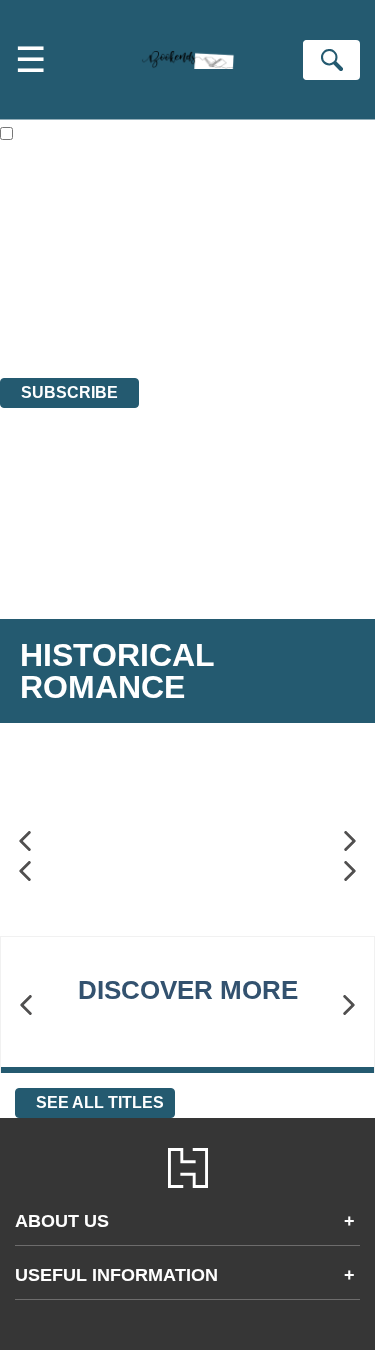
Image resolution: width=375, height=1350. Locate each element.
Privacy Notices (75, 314)
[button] (25, 841)
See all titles (100, 1102)
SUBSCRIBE (69, 392)
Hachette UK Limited (205, 260)
